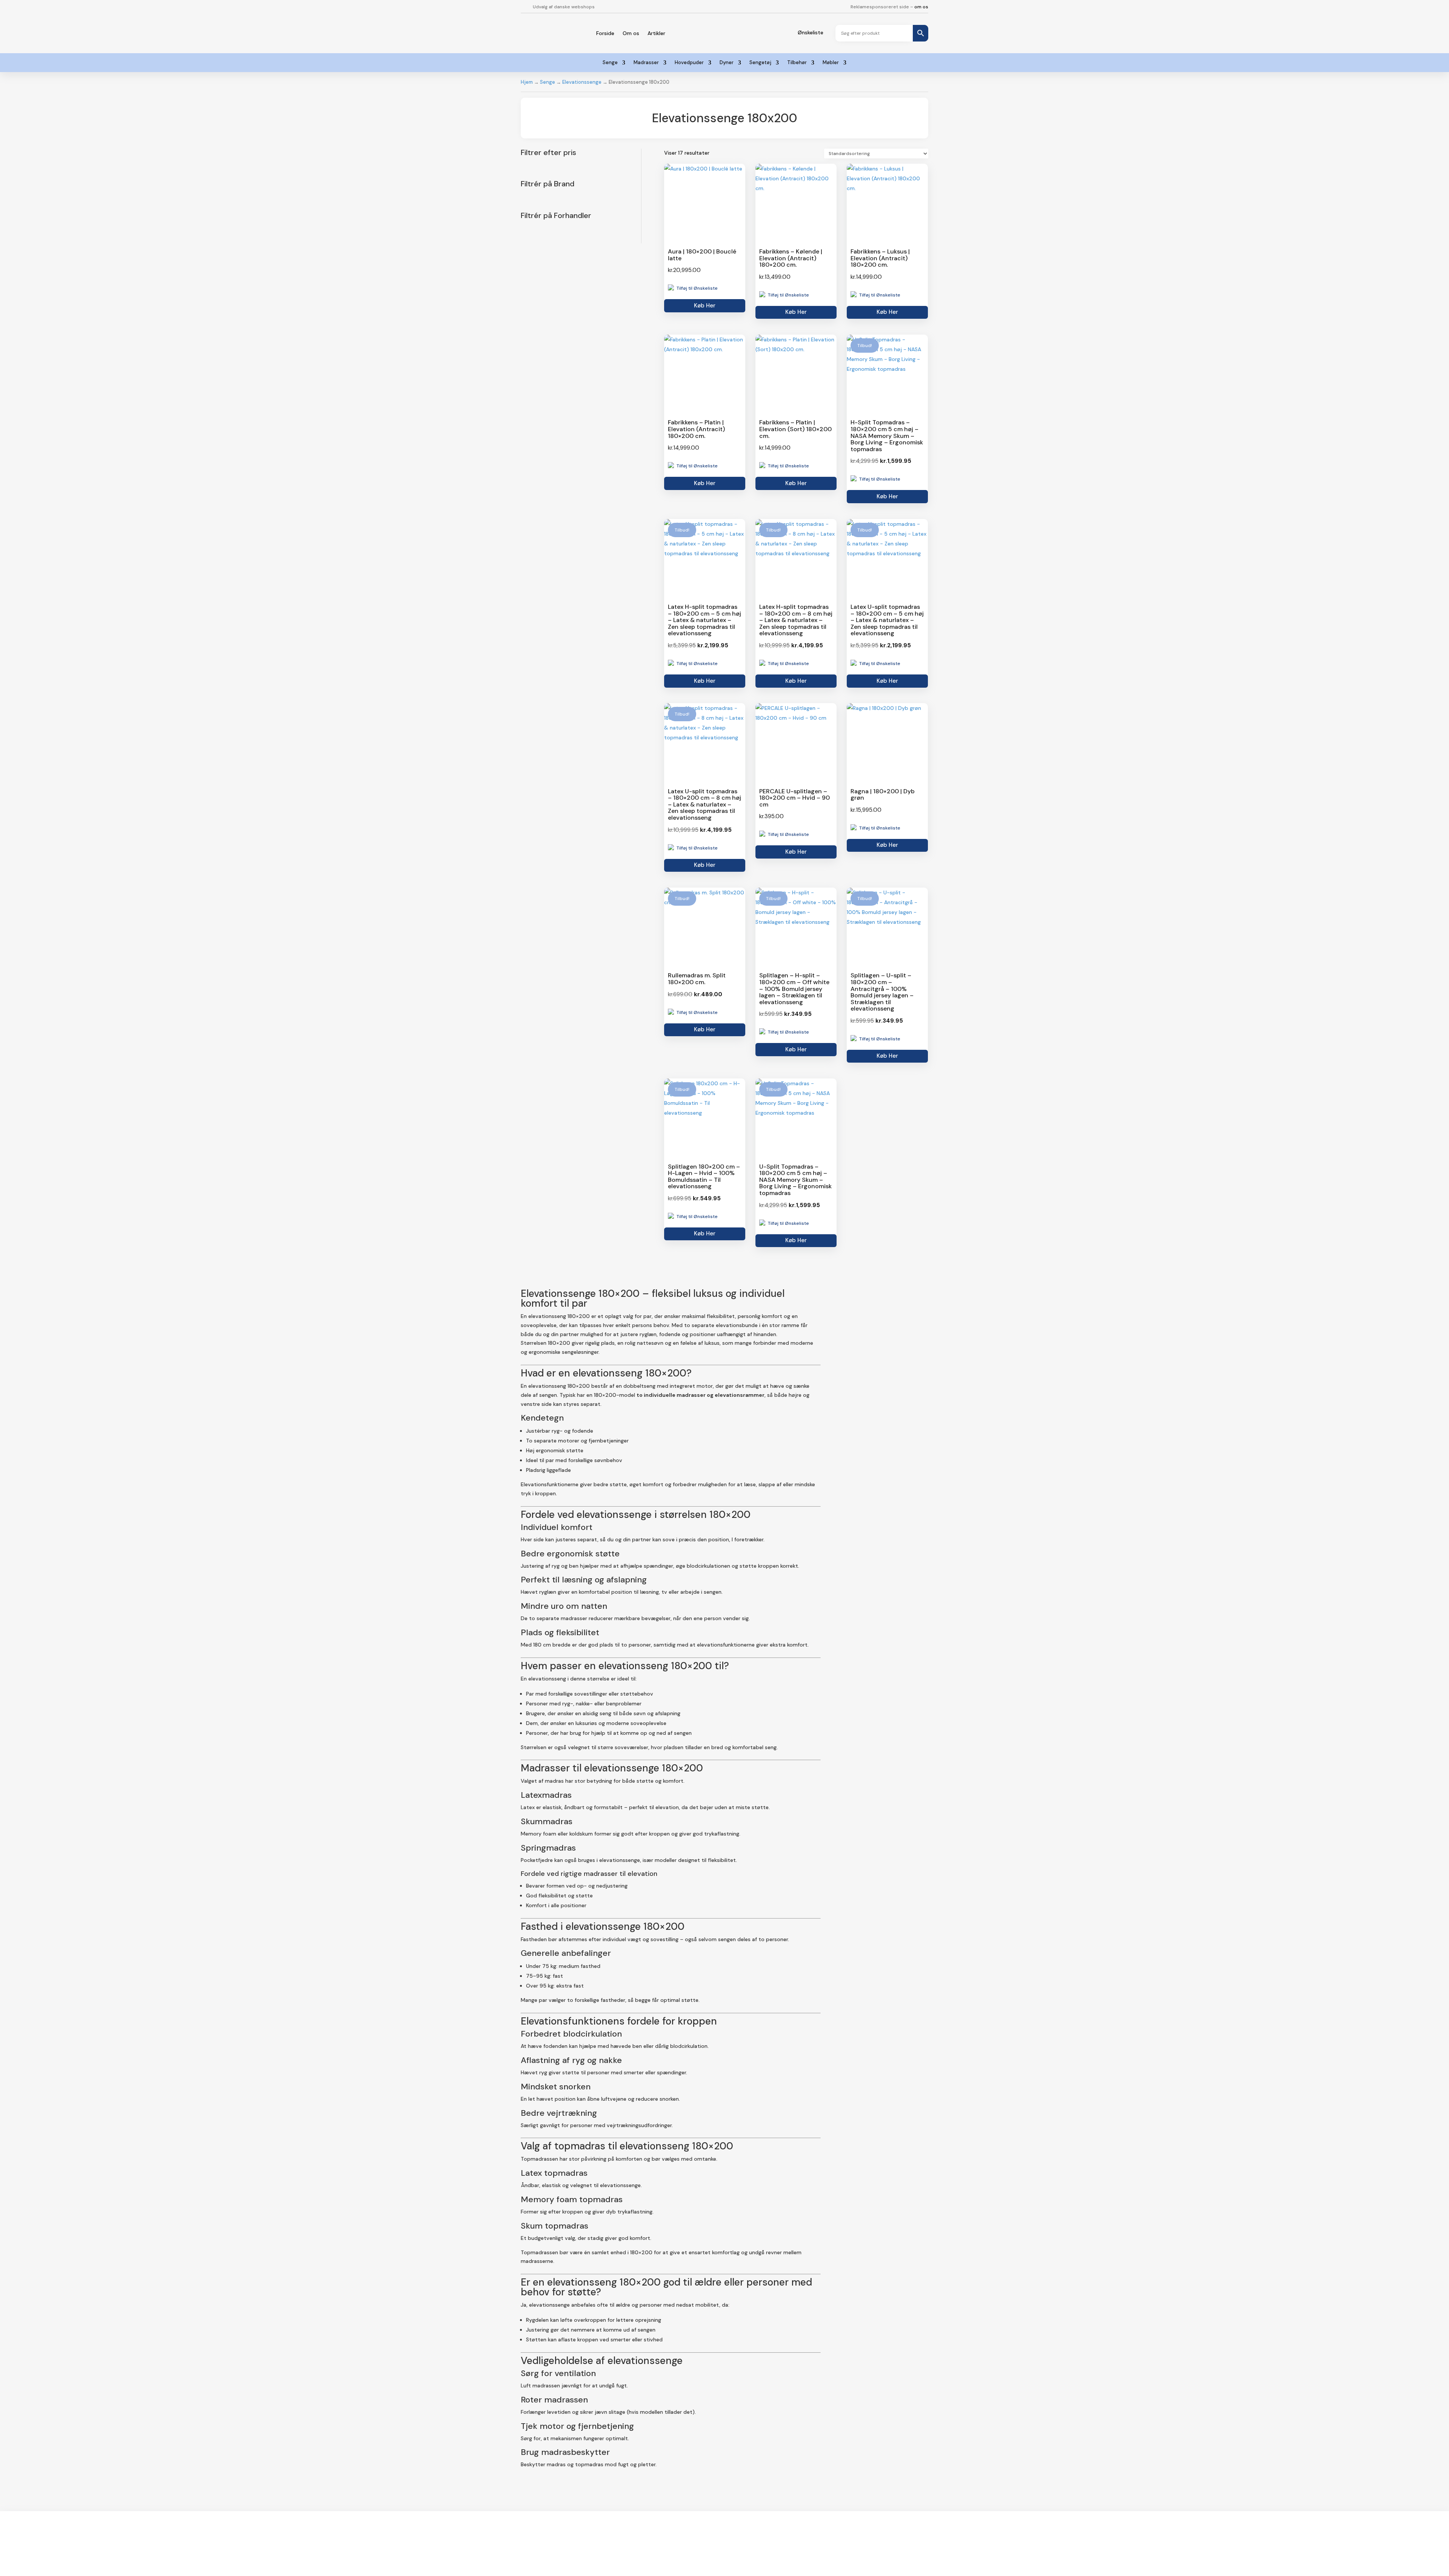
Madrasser (646, 63)
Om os (631, 33)
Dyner (727, 63)
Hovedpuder (689, 63)
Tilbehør (797, 63)
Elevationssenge (582, 82)
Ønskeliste (811, 32)
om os (921, 7)
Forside (605, 33)
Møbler (831, 63)
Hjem (527, 82)
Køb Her (705, 306)
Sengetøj (760, 63)
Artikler (656, 33)
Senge (610, 63)
